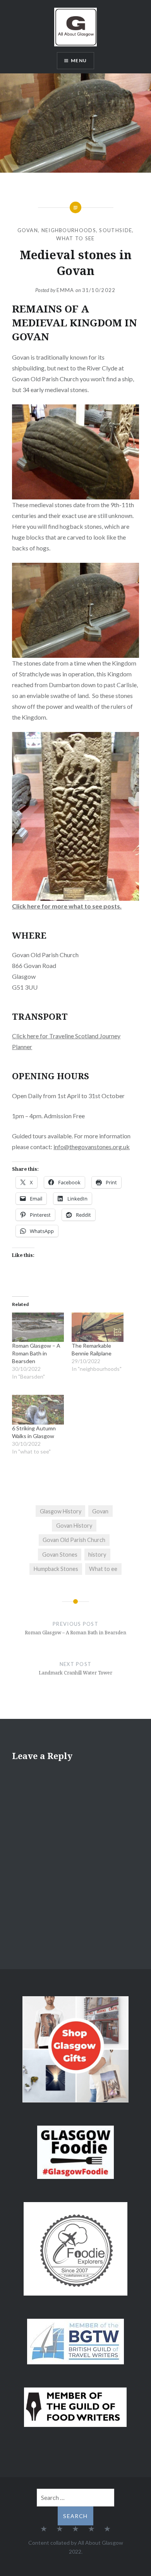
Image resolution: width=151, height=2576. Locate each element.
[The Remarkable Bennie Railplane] (98, 1327)
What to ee (103, 1569)
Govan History (74, 1526)
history (97, 1555)
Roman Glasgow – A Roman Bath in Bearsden (36, 1353)
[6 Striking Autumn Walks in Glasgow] (38, 1409)
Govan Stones (60, 1555)
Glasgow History (61, 1511)
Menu (79, 60)
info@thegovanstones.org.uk (92, 1147)
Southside (116, 230)
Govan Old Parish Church (74, 1540)
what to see (75, 238)
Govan (28, 230)
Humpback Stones (56, 1569)
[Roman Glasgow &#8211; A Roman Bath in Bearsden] (38, 1327)
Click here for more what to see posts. (67, 906)
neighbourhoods (69, 230)
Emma (65, 290)
